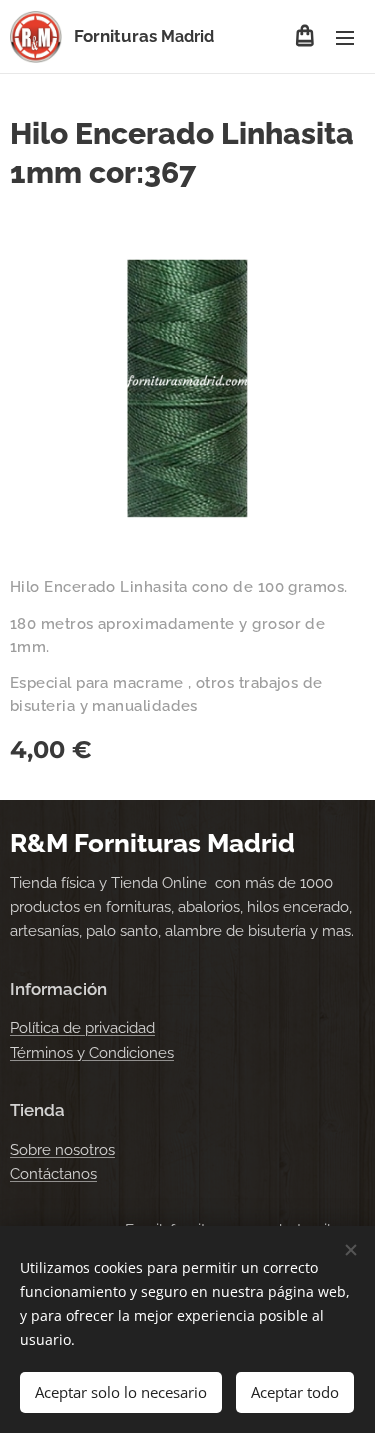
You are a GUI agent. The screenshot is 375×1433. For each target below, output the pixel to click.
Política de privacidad (82, 1028)
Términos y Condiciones (92, 1053)
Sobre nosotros (62, 1150)
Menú (345, 37)
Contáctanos (53, 1174)
